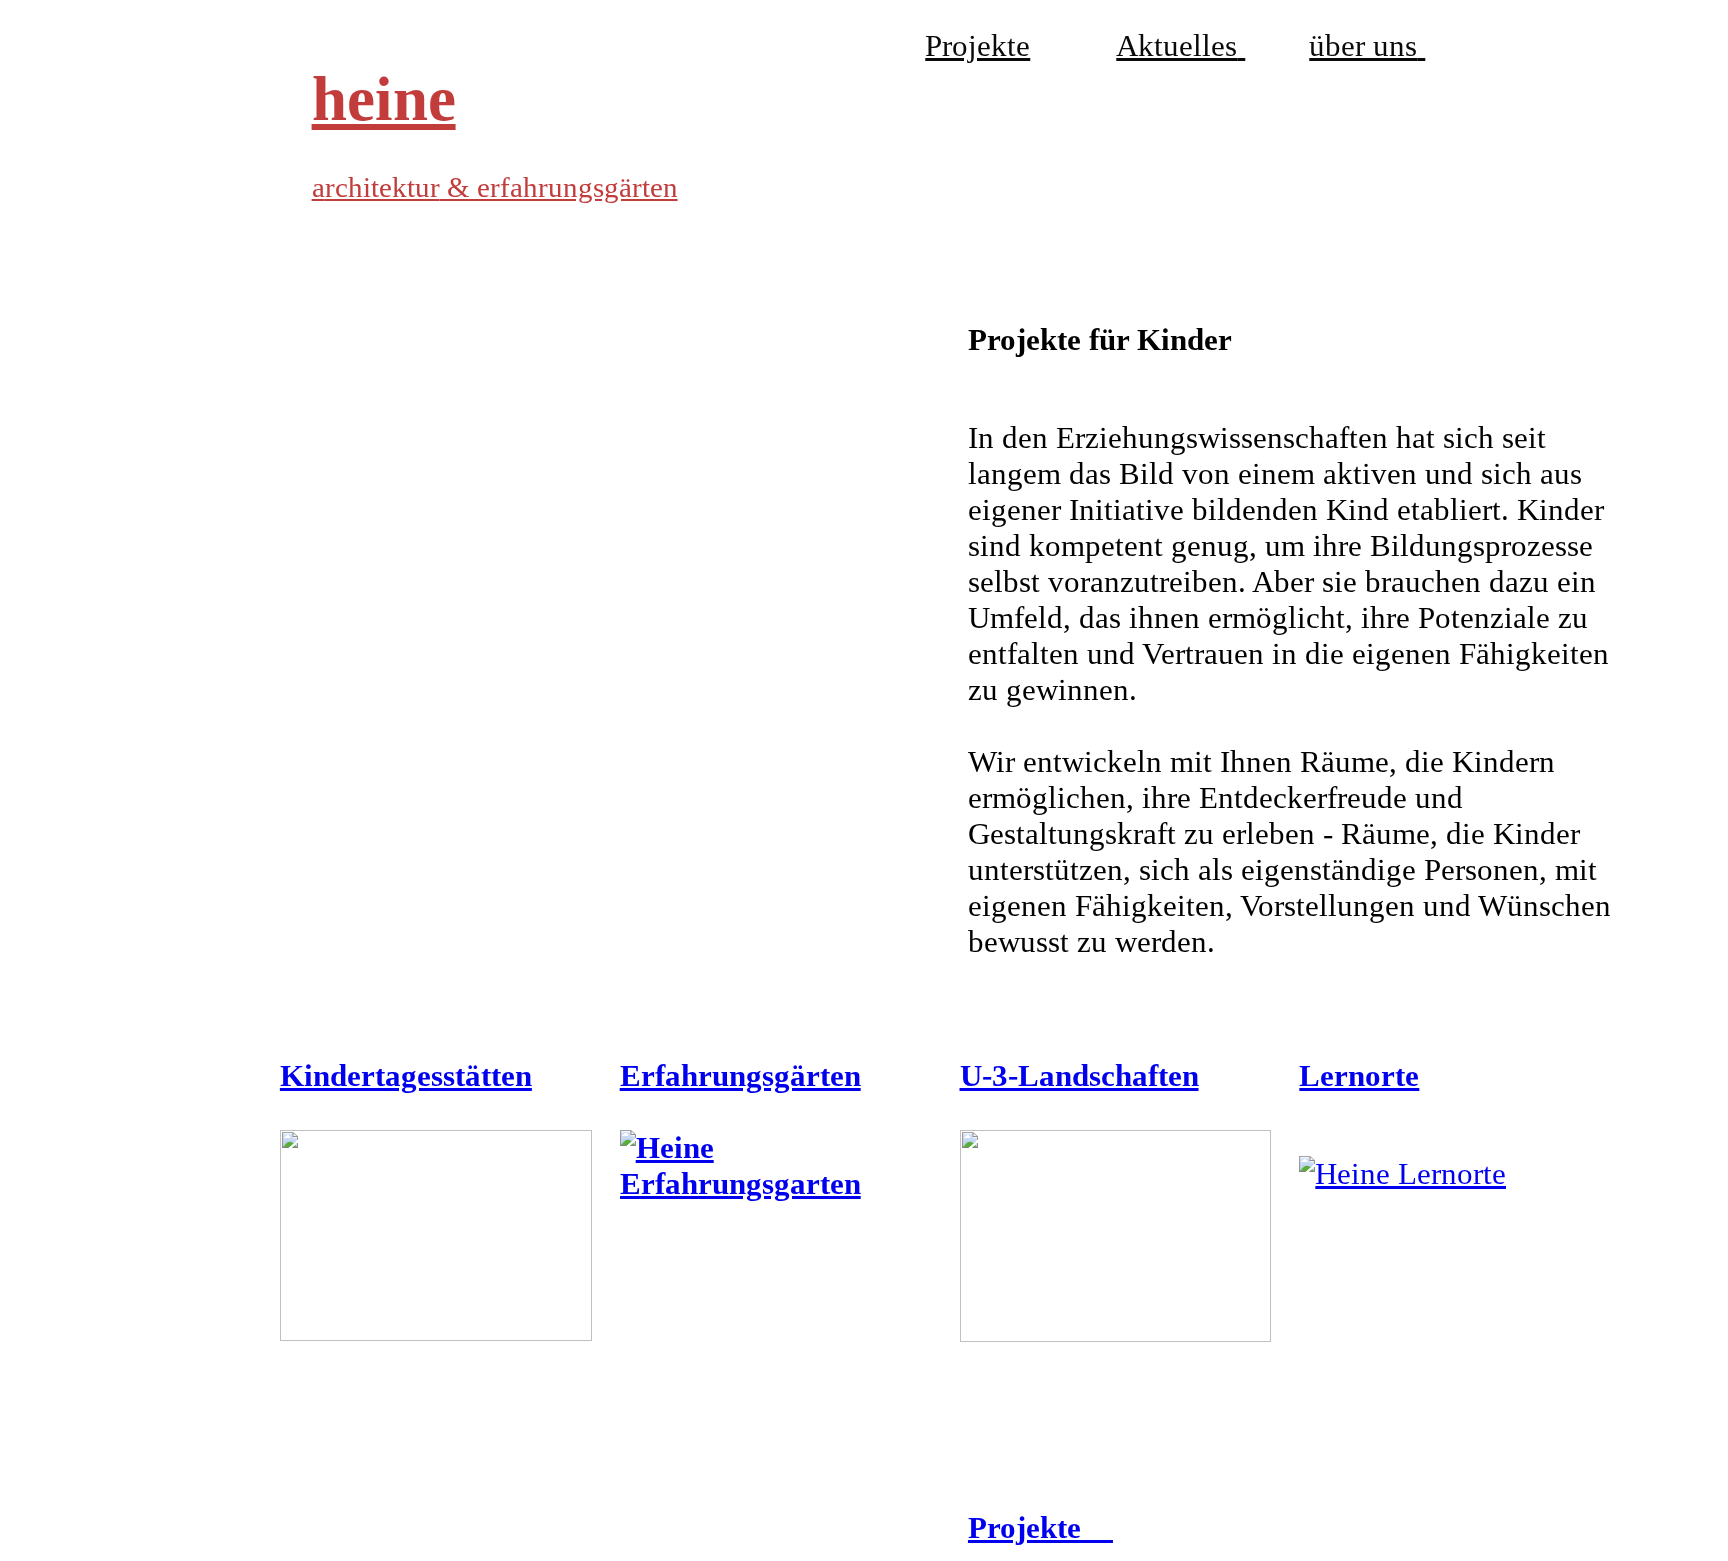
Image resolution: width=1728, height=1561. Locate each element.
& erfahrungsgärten (559, 187)
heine (384, 99)
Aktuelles (1176, 45)
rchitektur (382, 187)
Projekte (977, 45)
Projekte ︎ (1040, 1527)
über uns (1363, 45)
